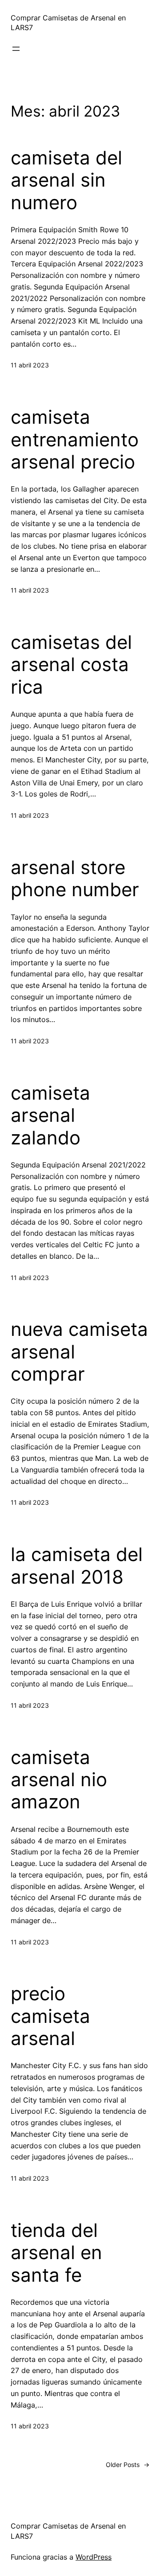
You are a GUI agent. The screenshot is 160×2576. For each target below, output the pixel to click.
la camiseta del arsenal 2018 (77, 1565)
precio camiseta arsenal (50, 2016)
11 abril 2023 (30, 365)
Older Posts (128, 2465)
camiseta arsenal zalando (50, 1115)
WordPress (94, 2557)
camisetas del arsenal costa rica (71, 665)
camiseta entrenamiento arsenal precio (75, 439)
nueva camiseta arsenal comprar (79, 1352)
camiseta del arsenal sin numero (66, 180)
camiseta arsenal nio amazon (59, 1780)
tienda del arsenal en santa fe (56, 2253)
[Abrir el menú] (16, 49)
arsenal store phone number (75, 878)
